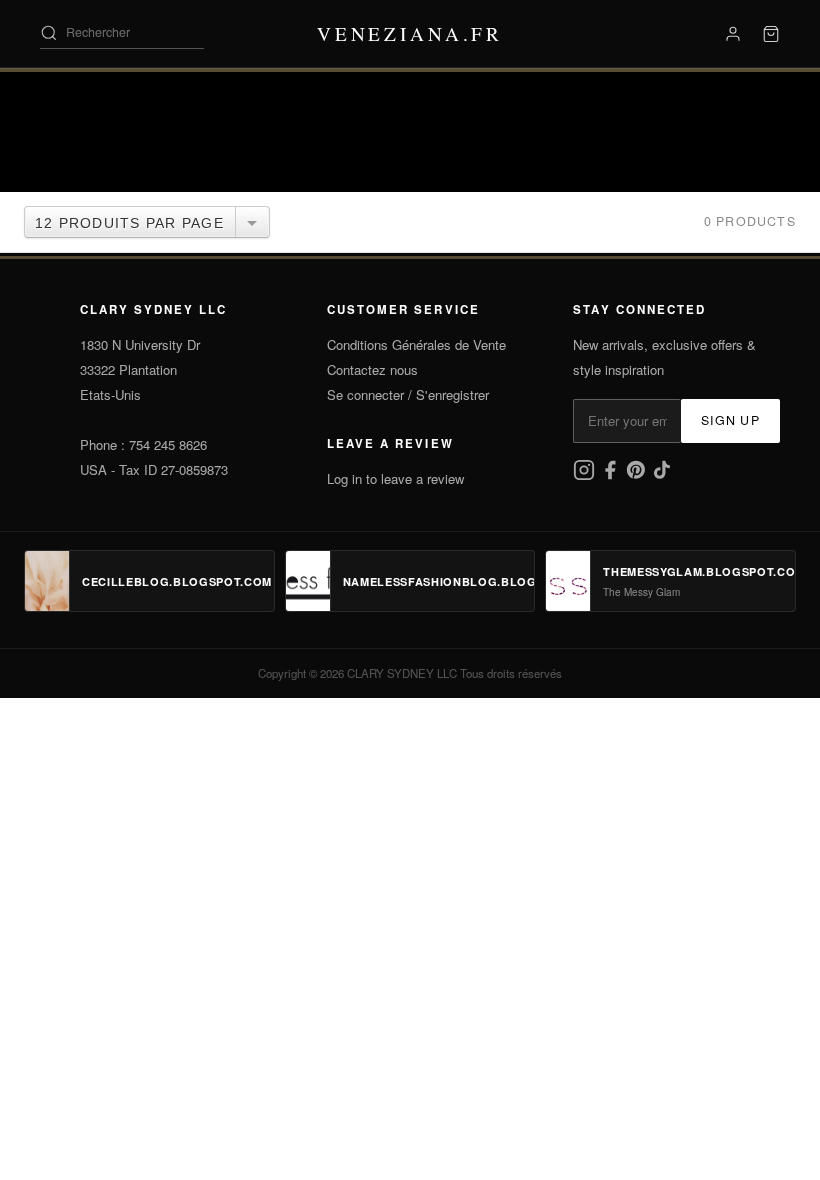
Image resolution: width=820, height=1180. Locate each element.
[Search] (49, 33)
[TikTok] (662, 475)
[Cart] (771, 34)
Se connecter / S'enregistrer (408, 394)
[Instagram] (586, 475)
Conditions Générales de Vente (416, 344)
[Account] (733, 34)
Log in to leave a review (395, 478)
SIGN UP (730, 420)
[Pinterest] (638, 475)
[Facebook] (612, 475)
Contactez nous (372, 369)
